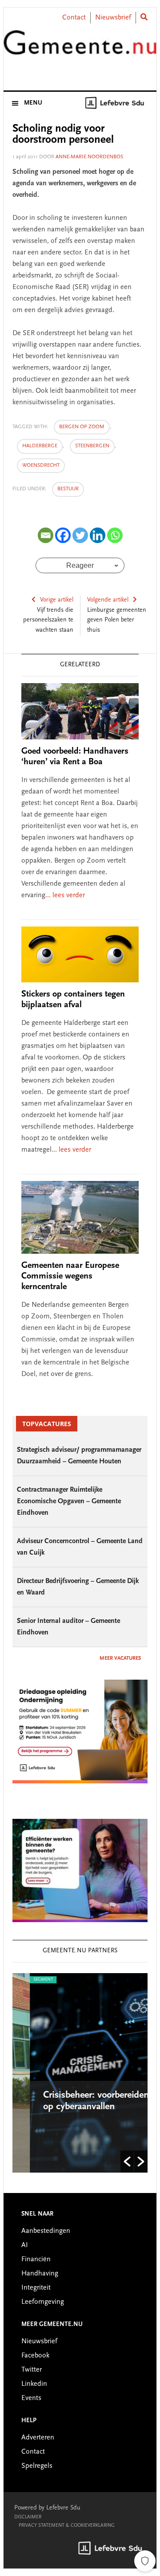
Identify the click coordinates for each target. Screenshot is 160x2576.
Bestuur (68, 489)
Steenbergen (92, 446)
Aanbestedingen (46, 2231)
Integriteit (36, 2288)
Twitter (32, 2370)
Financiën (36, 2259)
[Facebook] (63, 535)
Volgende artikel (108, 600)
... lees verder (65, 895)
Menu (33, 103)
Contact (74, 18)
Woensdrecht (41, 465)
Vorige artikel (57, 600)
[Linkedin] (98, 535)
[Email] (46, 535)
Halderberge (40, 446)
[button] (127, 2162)
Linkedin (34, 2384)
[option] (81, 2073)
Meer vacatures (120, 1658)
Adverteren (38, 2438)
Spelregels (37, 2466)
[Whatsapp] (115, 535)
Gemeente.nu (80, 50)
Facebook (35, 2356)
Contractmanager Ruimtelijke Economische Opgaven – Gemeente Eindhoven (69, 1501)
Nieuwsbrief (113, 18)
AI (25, 2245)
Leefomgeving (43, 2302)
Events (31, 2398)
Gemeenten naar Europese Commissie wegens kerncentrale (70, 1276)
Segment (27, 1980)
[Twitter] (80, 535)
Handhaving (40, 2274)
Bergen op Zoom (82, 427)
